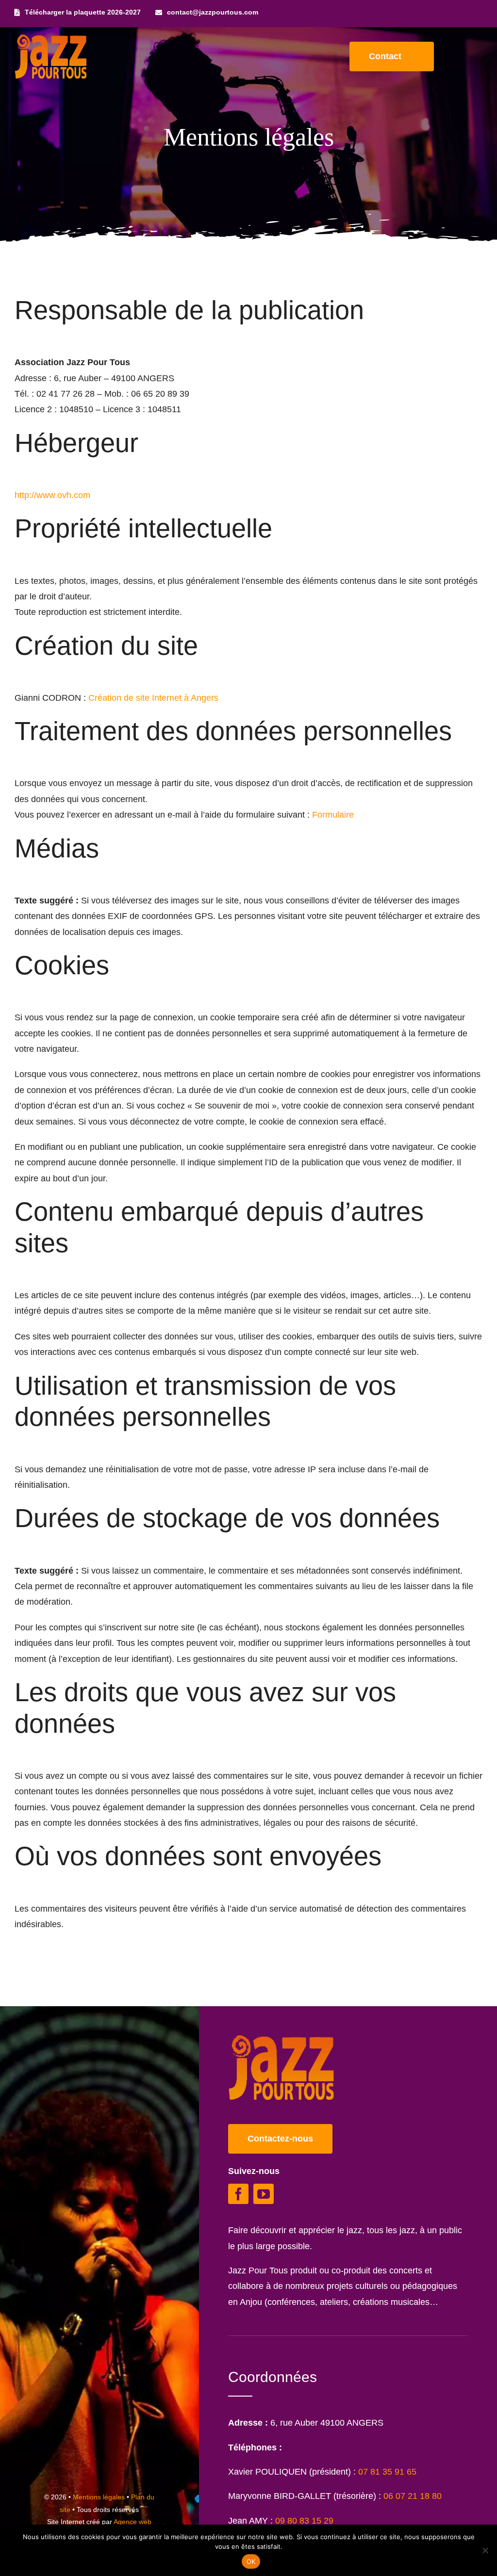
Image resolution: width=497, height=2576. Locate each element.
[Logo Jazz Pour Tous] (51, 39)
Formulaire (333, 815)
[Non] (485, 2550)
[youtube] (264, 2194)
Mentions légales (99, 2497)
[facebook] (238, 2194)
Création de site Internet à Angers (153, 698)
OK (251, 2561)
